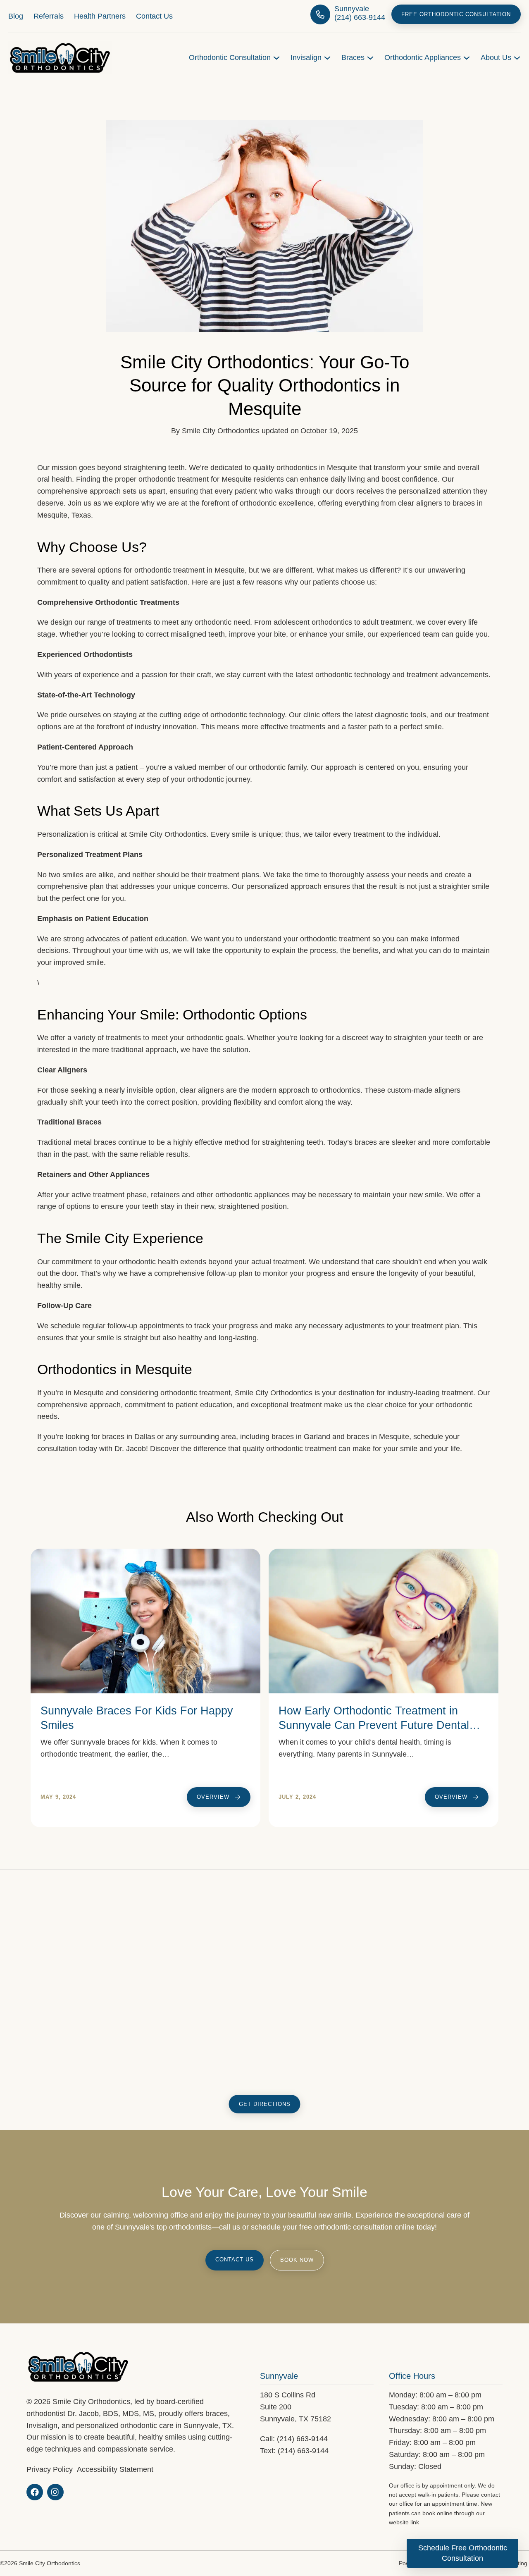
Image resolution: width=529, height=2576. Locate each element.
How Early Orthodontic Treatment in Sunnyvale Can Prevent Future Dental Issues (374, 1725)
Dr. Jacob (130, 1449)
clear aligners (202, 1090)
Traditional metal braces (77, 1142)
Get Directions (265, 2104)
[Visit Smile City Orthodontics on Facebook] (35, 2492)
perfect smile (421, 727)
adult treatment (387, 622)
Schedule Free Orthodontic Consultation (463, 2553)
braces (366, 1142)
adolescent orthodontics (313, 622)
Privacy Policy (50, 2469)
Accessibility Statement (115, 2469)
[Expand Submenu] (276, 58)
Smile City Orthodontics (221, 431)
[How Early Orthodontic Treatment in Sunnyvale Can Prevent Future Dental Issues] (384, 1554)
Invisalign (42, 2425)
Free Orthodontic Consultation (456, 14)
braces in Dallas (129, 1437)
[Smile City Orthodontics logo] (60, 47)
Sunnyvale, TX (208, 2425)
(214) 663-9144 (302, 2439)
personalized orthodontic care (125, 2425)
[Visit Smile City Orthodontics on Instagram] (55, 2492)
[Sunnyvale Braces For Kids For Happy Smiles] (145, 1554)
